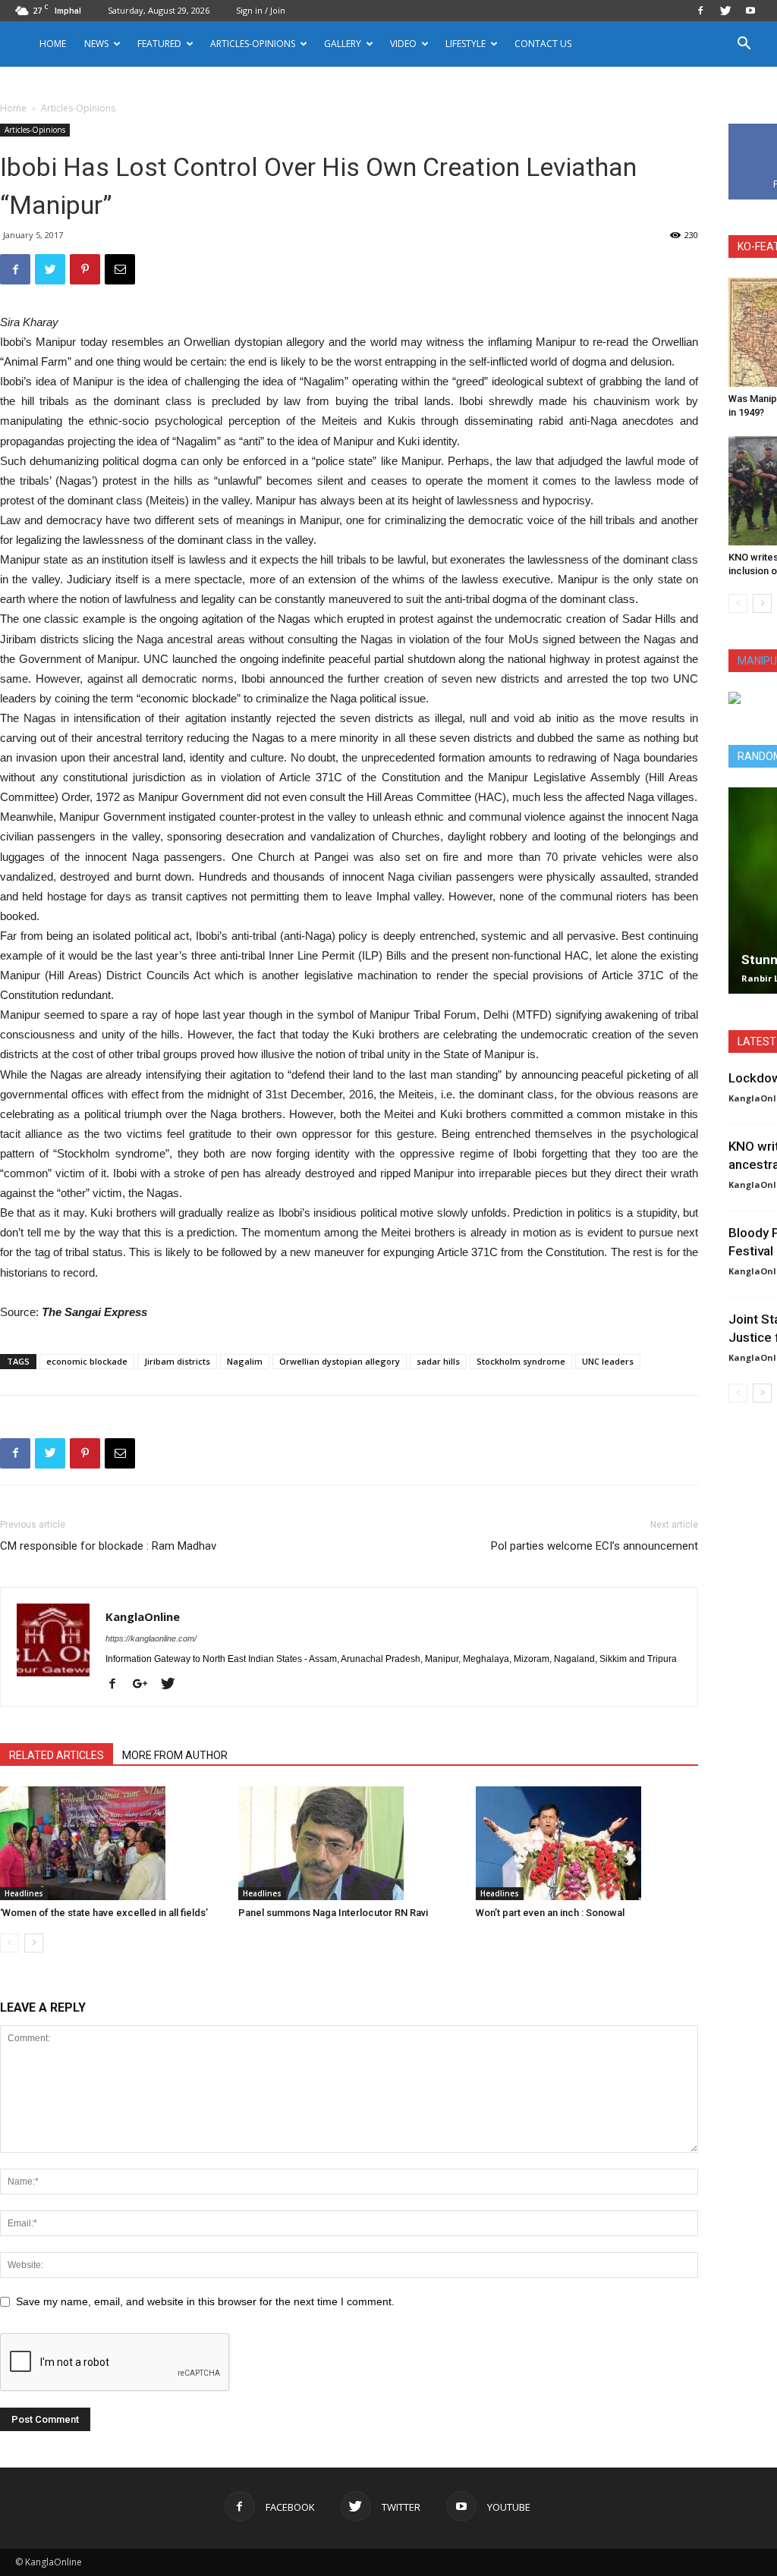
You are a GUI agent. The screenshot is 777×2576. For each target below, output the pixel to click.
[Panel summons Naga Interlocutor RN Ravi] (349, 1843)
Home (53, 44)
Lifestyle (466, 44)
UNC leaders (608, 1361)
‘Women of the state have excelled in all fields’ (104, 1913)
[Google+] (146, 1685)
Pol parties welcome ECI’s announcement (595, 1546)
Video (403, 44)
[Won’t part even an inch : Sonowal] (587, 1843)
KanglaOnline (143, 1616)
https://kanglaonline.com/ (151, 1638)
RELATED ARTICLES (57, 1755)
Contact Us (543, 44)
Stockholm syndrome (521, 1361)
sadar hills (438, 1361)
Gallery (343, 44)
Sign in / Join (261, 10)
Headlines (24, 1893)
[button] (744, 45)
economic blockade (87, 1361)
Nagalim (245, 1361)
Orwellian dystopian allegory (340, 1361)
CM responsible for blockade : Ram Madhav (108, 1546)
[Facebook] (700, 11)
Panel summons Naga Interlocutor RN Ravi (333, 1913)
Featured (159, 44)
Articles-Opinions (253, 44)
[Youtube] (750, 11)
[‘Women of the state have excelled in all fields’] (111, 1843)
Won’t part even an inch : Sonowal (550, 1913)
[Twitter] (725, 11)
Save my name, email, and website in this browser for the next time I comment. (205, 2301)
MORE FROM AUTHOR (175, 1755)
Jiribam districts (177, 1361)
